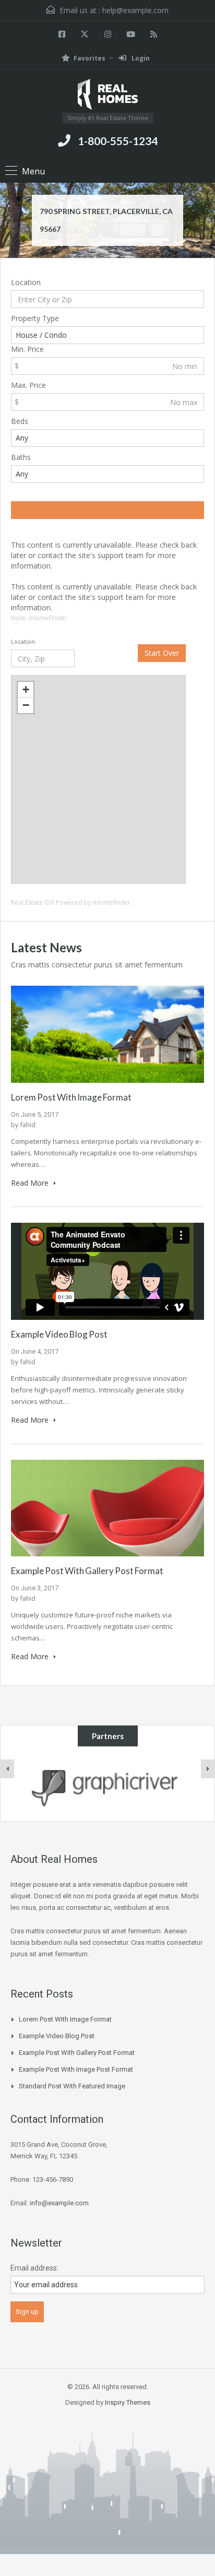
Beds (20, 421)
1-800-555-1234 (118, 141)
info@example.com (59, 2203)
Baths (21, 457)
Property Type (35, 318)
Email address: (34, 2268)
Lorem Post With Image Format (71, 1097)
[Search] (107, 510)
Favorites (89, 58)
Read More (31, 1183)
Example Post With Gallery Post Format (87, 1571)
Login (140, 58)
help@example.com (135, 10)
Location (26, 282)
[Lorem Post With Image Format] (107, 1033)
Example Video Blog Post (59, 1334)
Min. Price (27, 349)
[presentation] (7, 1769)
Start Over (162, 653)
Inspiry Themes (128, 2402)
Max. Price (28, 385)
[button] (26, 690)
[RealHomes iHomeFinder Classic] (108, 95)
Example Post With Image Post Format (76, 2069)
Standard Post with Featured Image (72, 2086)
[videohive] (107, 1784)
